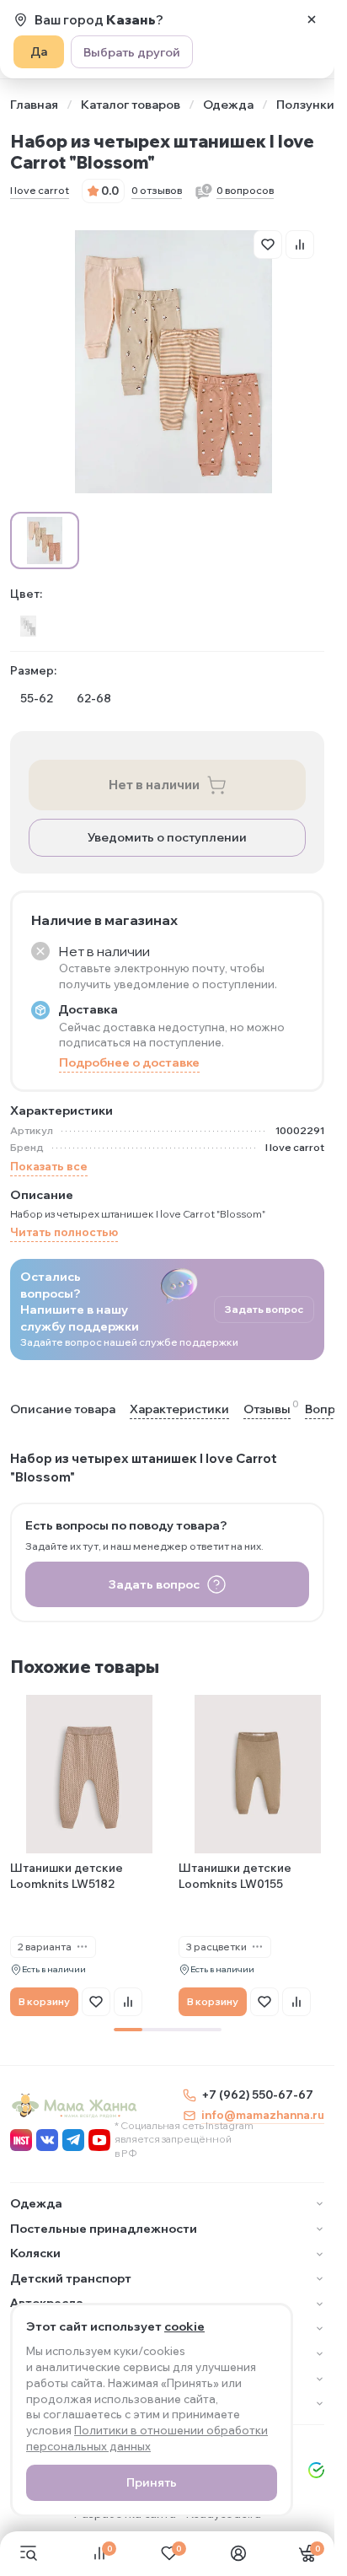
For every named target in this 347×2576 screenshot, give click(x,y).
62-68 (94, 698)
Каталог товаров (131, 105)
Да (39, 51)
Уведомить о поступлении (167, 837)
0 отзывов (157, 190)
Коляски (35, 2253)
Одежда (228, 105)
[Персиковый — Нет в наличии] (28, 626)
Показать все (49, 1166)
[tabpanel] (89, 1855)
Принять (152, 2482)
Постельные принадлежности (104, 2229)
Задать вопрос (264, 1309)
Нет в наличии (154, 785)
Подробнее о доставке (129, 1062)
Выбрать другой (132, 52)
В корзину (44, 2001)
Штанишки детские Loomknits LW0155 (235, 1876)
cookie (184, 2326)
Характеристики (179, 1409)
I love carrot (40, 190)
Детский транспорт (71, 2278)
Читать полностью (64, 1232)
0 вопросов (245, 190)
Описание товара (63, 1409)
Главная (34, 105)
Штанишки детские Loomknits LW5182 (67, 1876)
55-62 (37, 698)
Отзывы (267, 1409)
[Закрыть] (312, 19)
